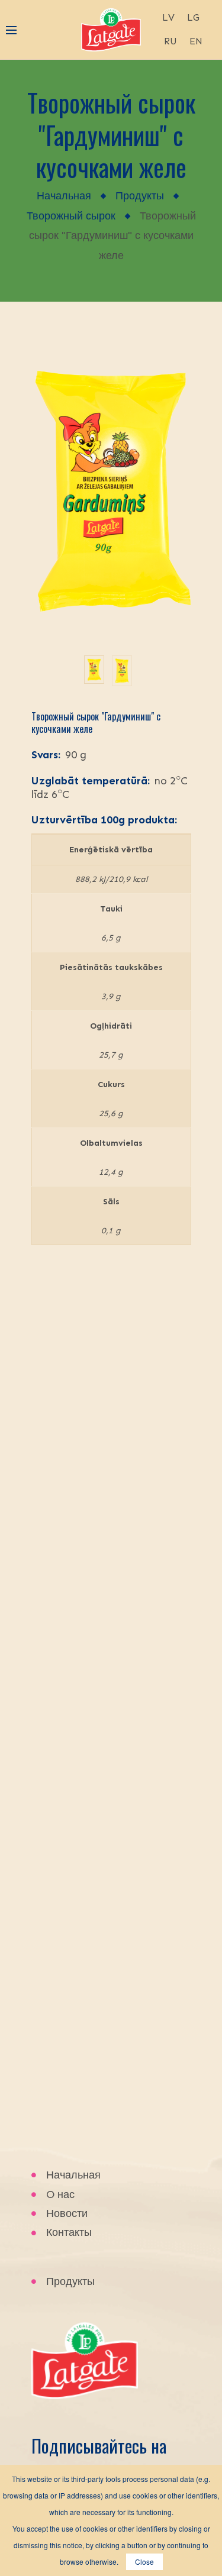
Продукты (140, 196)
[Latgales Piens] (111, 28)
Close (144, 2562)
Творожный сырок (71, 216)
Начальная (64, 196)
